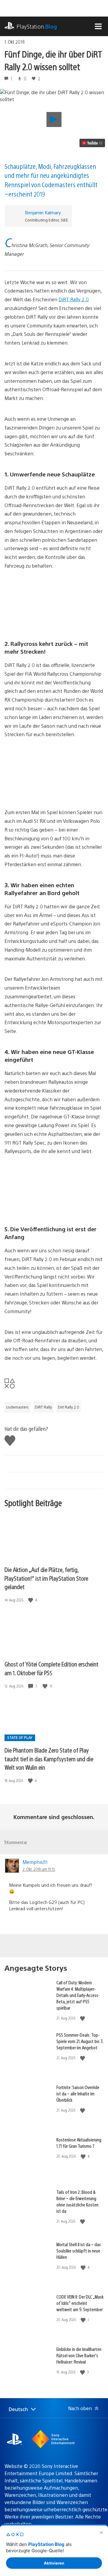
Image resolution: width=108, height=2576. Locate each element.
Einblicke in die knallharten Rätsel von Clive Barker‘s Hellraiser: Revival (79, 2355)
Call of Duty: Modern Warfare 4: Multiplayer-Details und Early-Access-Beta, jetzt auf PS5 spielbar (78, 1995)
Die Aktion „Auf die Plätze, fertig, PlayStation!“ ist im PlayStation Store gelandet (46, 1578)
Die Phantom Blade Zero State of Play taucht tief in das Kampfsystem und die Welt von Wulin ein (49, 1759)
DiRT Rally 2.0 (74, 299)
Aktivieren (54, 2563)
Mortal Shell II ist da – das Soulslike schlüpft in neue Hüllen (79, 2251)
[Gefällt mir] (31, 1600)
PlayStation (37, 26)
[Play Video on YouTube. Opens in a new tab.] (92, 143)
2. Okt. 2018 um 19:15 (39, 1869)
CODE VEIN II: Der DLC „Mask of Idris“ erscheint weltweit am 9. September (80, 2303)
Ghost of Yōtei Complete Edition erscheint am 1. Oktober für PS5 (51, 1668)
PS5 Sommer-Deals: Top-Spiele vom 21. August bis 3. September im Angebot (80, 2041)
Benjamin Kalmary (43, 212)
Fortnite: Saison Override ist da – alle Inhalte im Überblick (78, 2093)
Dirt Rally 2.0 (69, 1407)
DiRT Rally (43, 1407)
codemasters (17, 1407)
